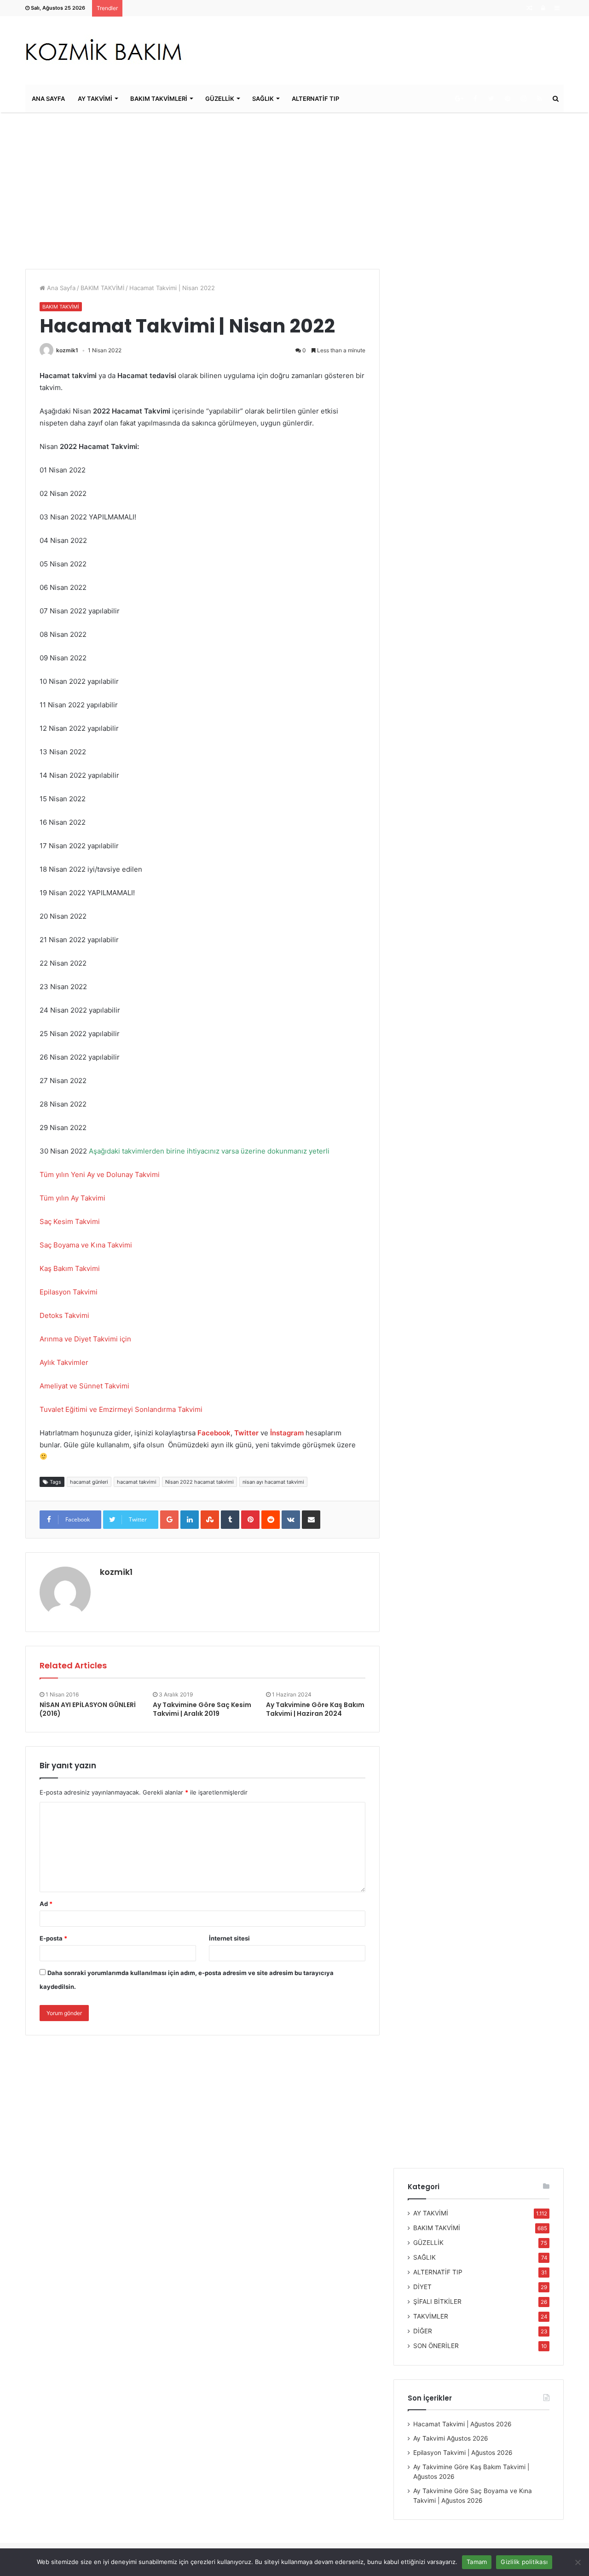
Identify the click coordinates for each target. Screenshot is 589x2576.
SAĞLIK (263, 99)
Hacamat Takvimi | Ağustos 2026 (462, 2424)
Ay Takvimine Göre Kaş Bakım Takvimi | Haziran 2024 (315, 1709)
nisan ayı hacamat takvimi (273, 1482)
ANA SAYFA (48, 99)
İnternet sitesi (229, 1938)
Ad (46, 1904)
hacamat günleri (89, 1482)
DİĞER (423, 2331)
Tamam (477, 2562)
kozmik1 (67, 350)
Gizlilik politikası (524, 2562)
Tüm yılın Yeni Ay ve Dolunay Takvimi (100, 1174)
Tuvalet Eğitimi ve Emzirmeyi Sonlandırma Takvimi (121, 1409)
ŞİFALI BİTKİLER (437, 2302)
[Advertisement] (294, 191)
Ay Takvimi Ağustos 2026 (451, 2438)
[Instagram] (523, 99)
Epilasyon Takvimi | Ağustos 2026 (463, 2453)
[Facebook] (475, 99)
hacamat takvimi (137, 1482)
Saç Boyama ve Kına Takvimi (87, 1245)
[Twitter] (491, 99)
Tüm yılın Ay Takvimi (72, 1198)
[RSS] (540, 99)
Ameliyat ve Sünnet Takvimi (84, 1386)
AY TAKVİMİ (95, 99)
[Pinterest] (507, 99)
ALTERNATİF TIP (315, 99)
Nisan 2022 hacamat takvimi (199, 1482)
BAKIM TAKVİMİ (102, 288)
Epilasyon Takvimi (69, 1292)
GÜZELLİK (220, 99)
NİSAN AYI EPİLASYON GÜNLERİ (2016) (88, 1709)
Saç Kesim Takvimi (70, 1221)
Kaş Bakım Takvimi (71, 1268)
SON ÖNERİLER (436, 2346)
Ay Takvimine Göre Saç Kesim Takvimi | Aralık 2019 (202, 1709)
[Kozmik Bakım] (107, 50)
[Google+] (459, 99)
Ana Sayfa (60, 288)
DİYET (422, 2287)
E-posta (53, 1938)
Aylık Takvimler (64, 1362)
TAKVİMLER (431, 2316)
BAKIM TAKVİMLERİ (159, 99)
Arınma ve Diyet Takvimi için (85, 1339)
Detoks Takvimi (65, 1315)
